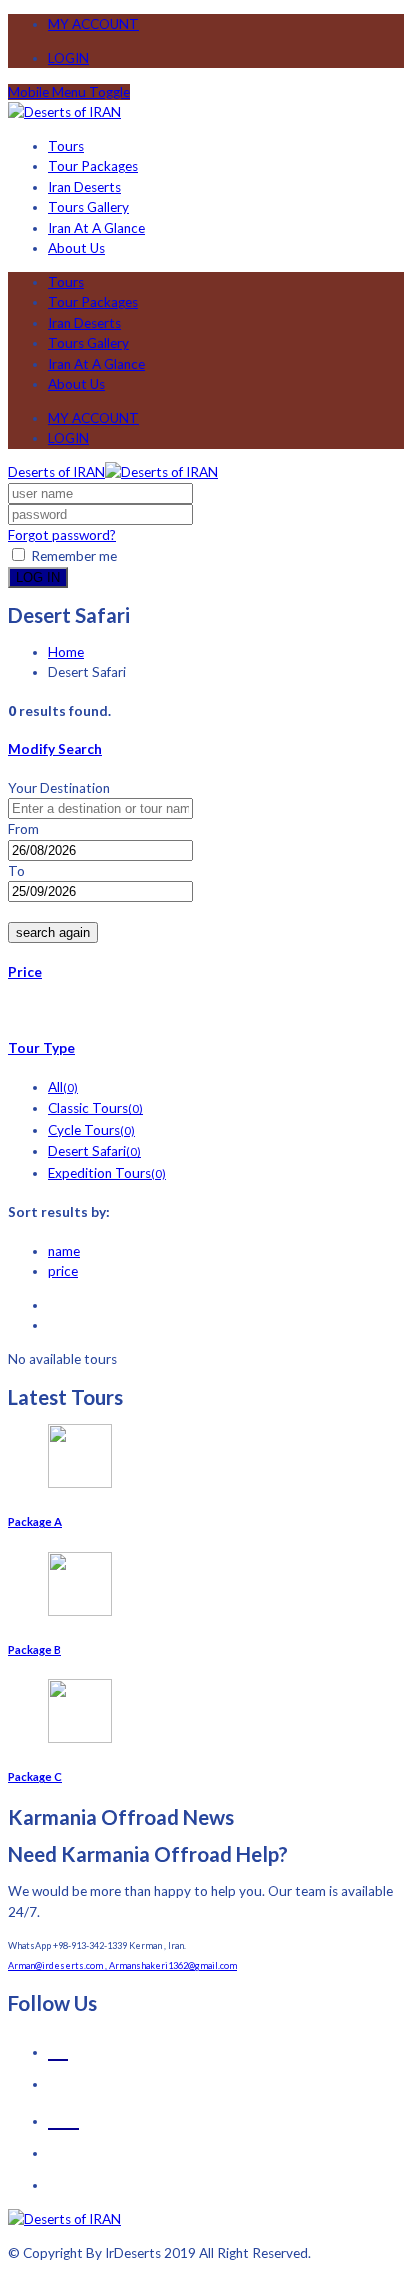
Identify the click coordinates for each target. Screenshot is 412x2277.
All (63, 1087)
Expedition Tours (107, 1173)
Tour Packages (93, 166)
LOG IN (38, 577)
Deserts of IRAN (56, 472)
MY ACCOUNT (93, 24)
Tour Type (41, 1048)
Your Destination (59, 788)
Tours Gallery (88, 207)
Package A (35, 1521)
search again (53, 932)
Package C (35, 1776)
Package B (34, 1649)
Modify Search (55, 749)
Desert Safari (94, 1151)
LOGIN (68, 58)
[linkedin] (63, 2115)
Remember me (72, 556)
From (23, 829)
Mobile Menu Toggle (69, 92)
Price (25, 972)
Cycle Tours (91, 1130)
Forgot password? (62, 535)
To (16, 871)
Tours (66, 146)
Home (66, 652)
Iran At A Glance (96, 228)
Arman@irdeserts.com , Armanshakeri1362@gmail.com (122, 1965)
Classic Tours (95, 1108)
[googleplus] (58, 2046)
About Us (76, 248)
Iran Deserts (84, 187)
